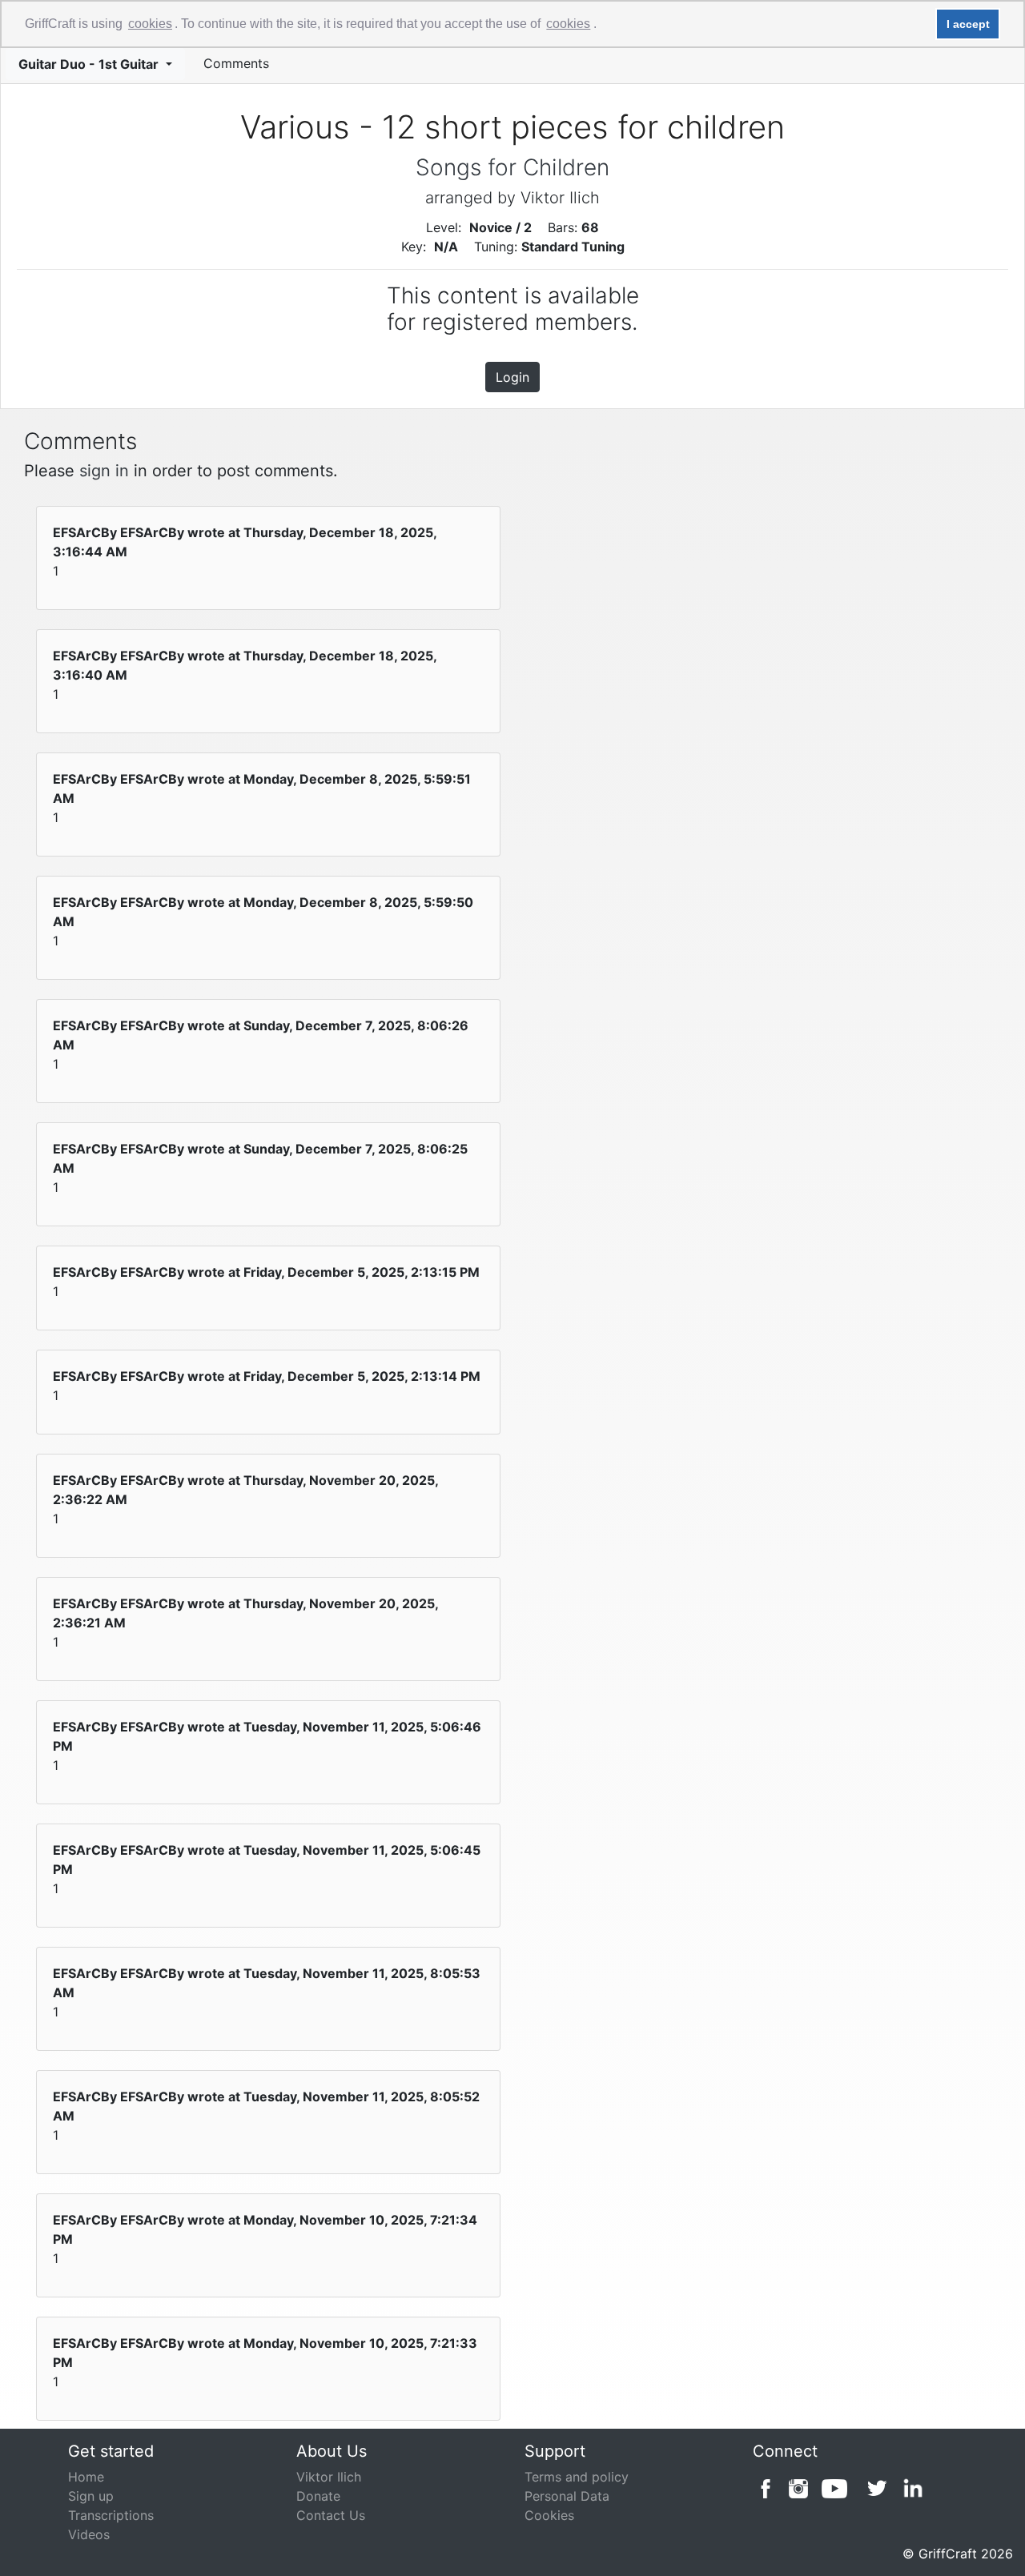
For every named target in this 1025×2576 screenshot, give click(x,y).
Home (86, 2477)
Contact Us (331, 2515)
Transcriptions (111, 2515)
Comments (236, 63)
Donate (318, 2496)
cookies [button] (150, 24)
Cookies (549, 2515)
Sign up (91, 2496)
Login (512, 377)
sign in (104, 471)
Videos (89, 2534)
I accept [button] (968, 24)
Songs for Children (512, 167)
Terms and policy (577, 2477)
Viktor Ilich (329, 2477)
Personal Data (567, 2496)
